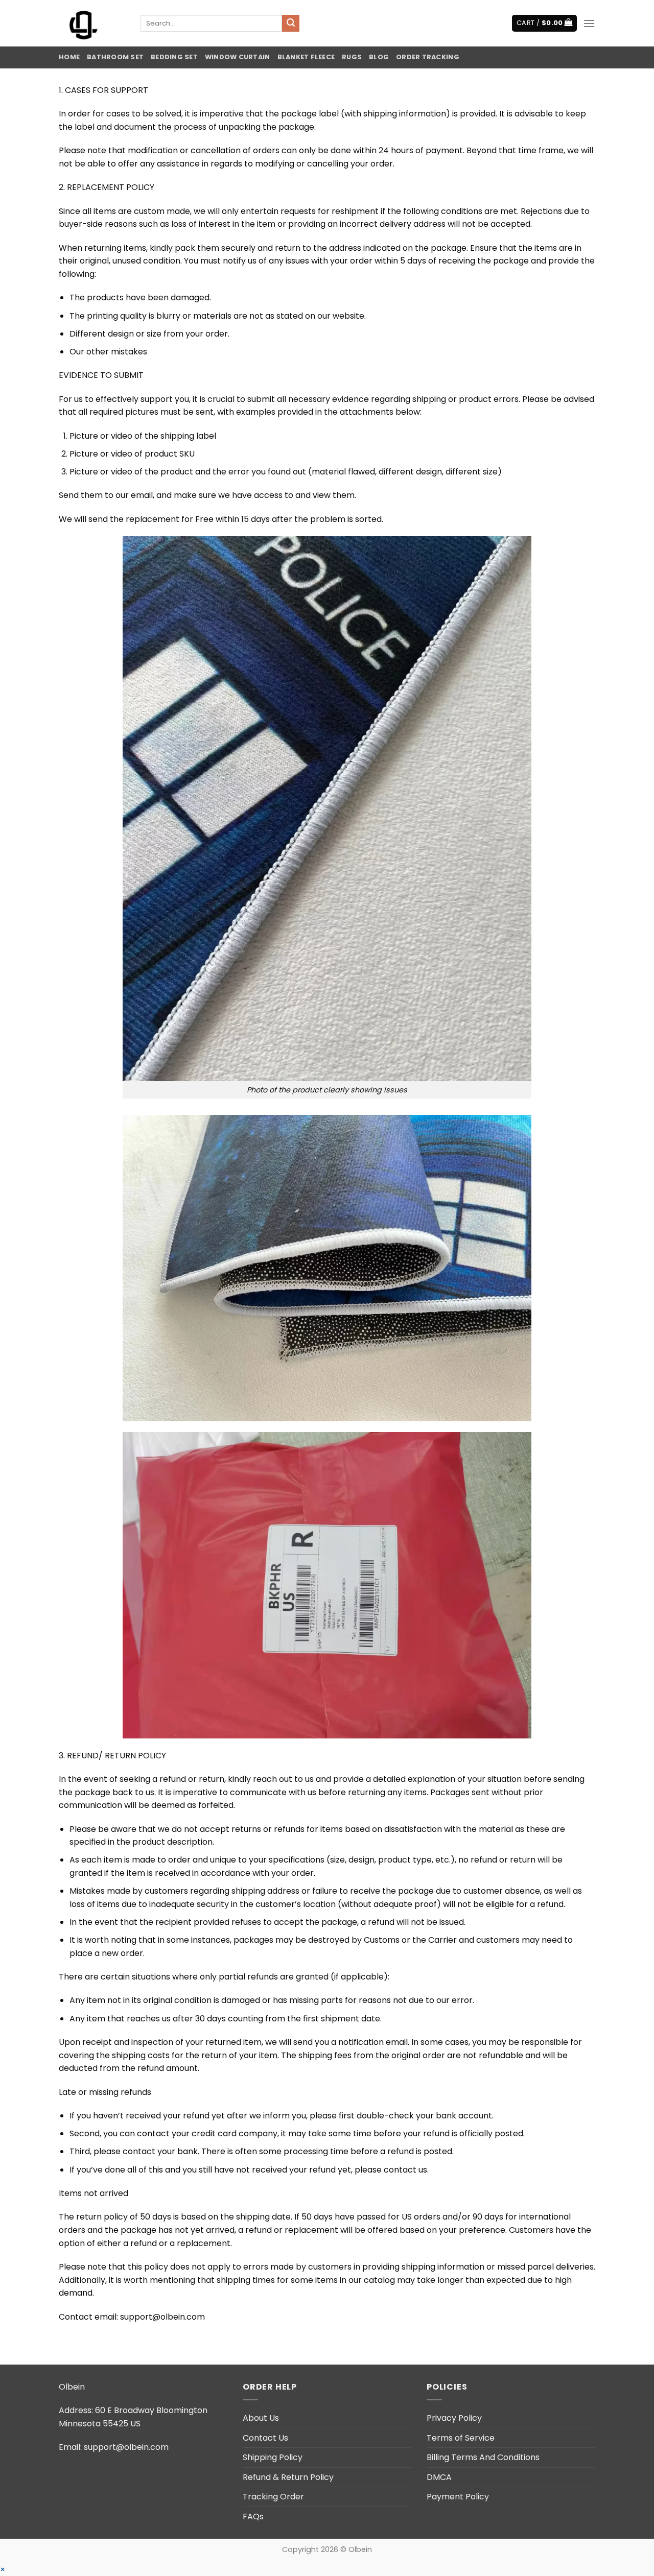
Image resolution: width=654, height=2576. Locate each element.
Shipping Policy (273, 2457)
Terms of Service (461, 2438)
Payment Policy (458, 2497)
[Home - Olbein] (92, 23)
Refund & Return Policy (288, 2477)
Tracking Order (273, 2497)
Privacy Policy (454, 2418)
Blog (379, 57)
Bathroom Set (115, 57)
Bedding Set (174, 57)
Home (69, 57)
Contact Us (265, 2438)
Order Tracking (428, 57)
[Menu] (589, 23)
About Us (261, 2418)
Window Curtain (238, 57)
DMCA (439, 2477)
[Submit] (291, 23)
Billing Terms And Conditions (483, 2457)
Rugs (352, 57)
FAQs (253, 2517)
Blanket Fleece (306, 57)
